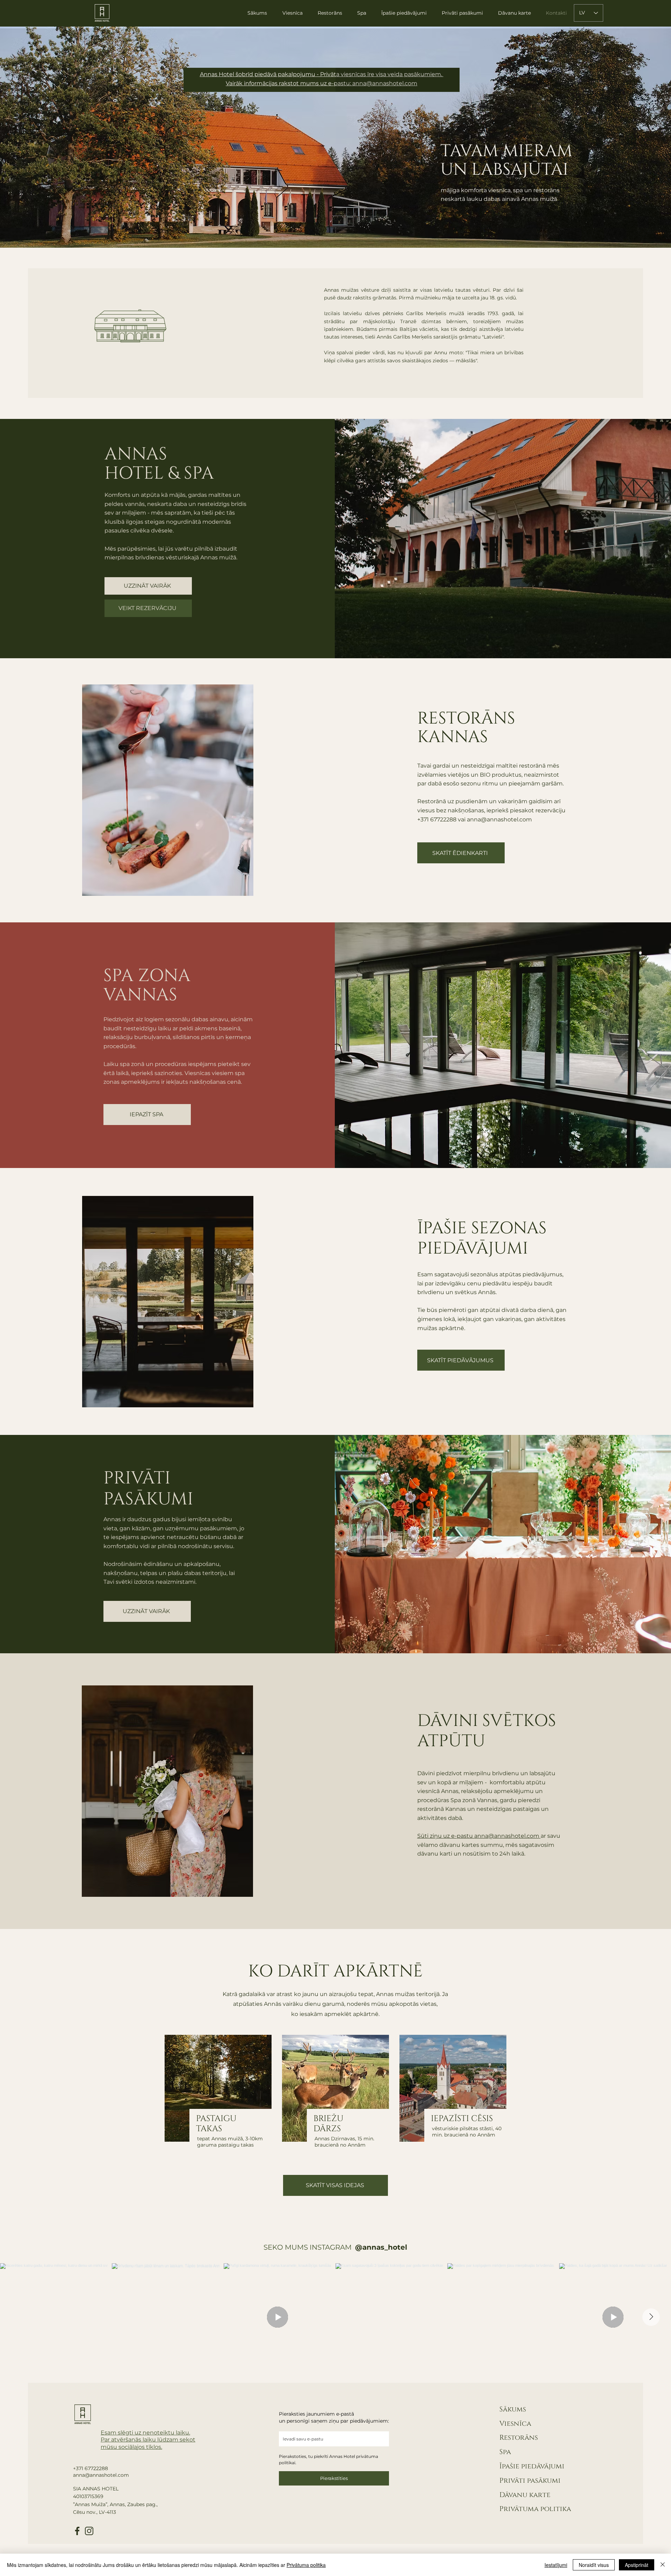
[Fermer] (663, 2565)
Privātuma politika (535, 2509)
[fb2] (77, 2531)
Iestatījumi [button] (556, 2565)
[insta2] (89, 2531)
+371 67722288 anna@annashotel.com (101, 2472)
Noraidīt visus (594, 2565)
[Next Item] (651, 2317)
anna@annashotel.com (507, 1836)
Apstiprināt (637, 2565)
